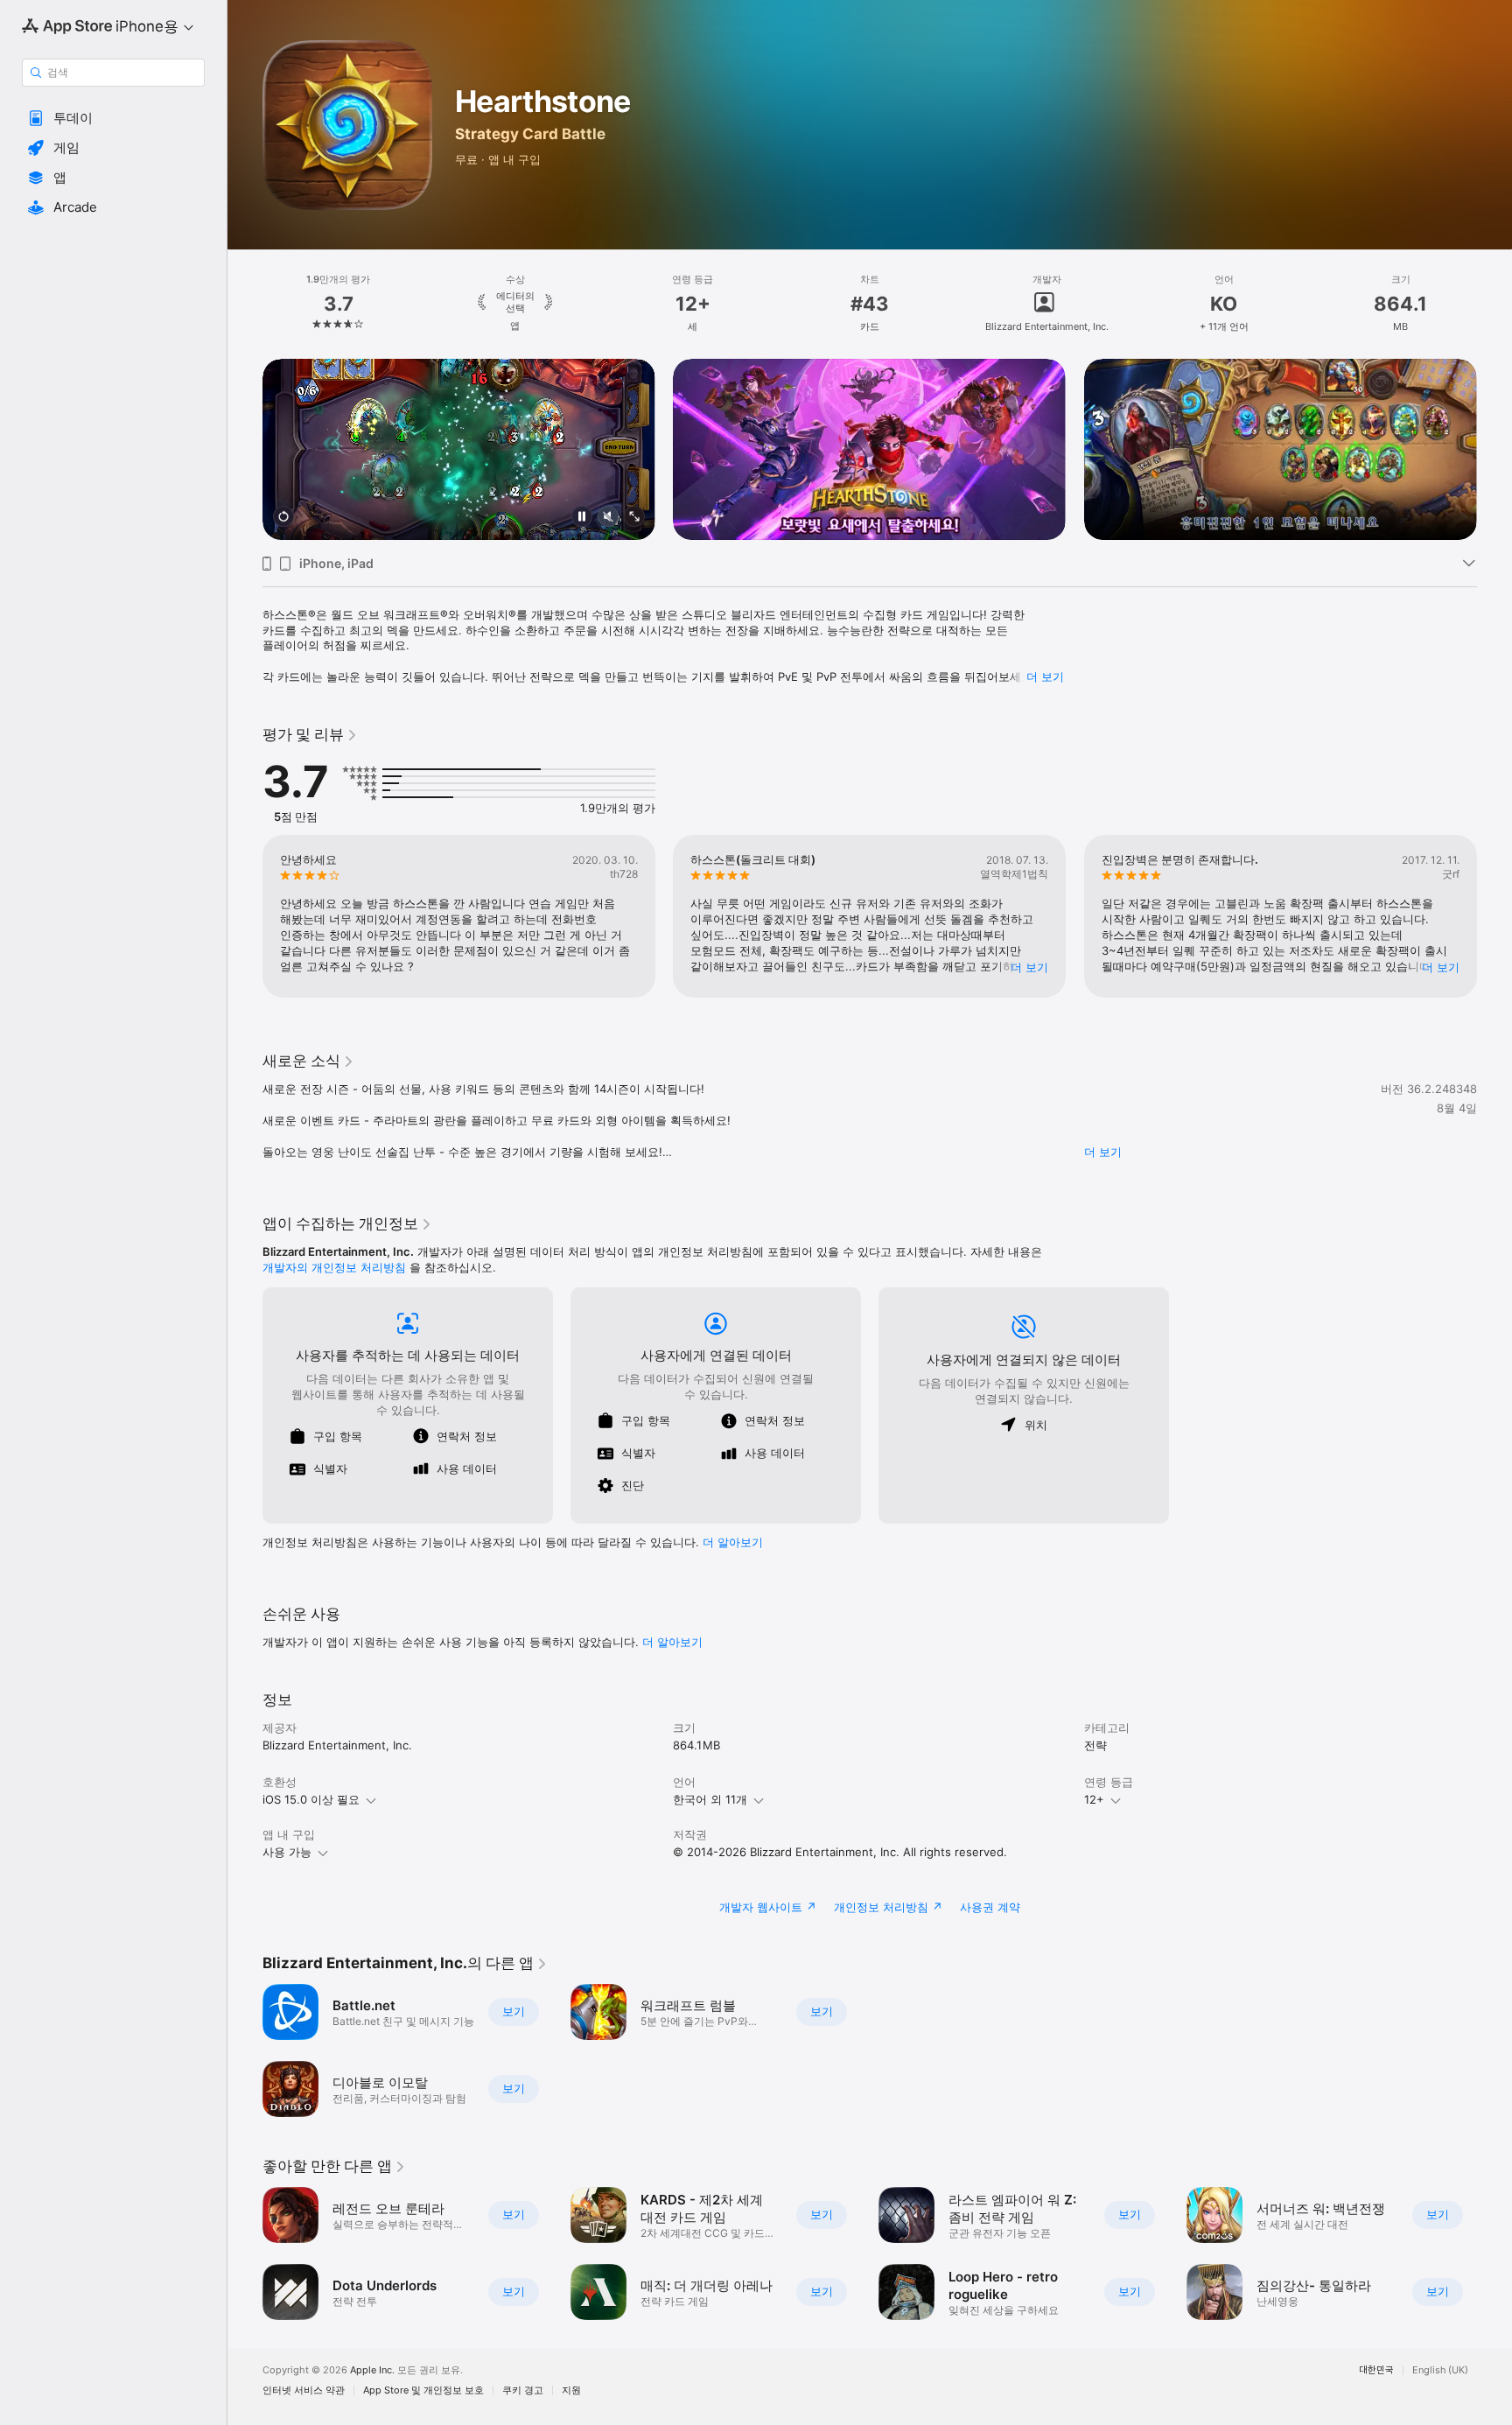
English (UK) (1440, 2370)
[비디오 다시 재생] (283, 518)
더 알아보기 (672, 1642)
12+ (1094, 1799)
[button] (113, 118)
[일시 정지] (582, 518)
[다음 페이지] (1494, 450)
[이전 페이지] (245, 450)
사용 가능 (287, 1852)
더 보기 (1045, 676)
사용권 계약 (990, 1907)
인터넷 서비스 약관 (304, 2390)
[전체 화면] (634, 518)
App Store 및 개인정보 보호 (423, 2390)
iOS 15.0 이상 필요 (311, 1799)
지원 (571, 2390)
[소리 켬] (608, 518)
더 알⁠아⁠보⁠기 (733, 1542)
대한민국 (1376, 2370)
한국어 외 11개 (710, 1799)
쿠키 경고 (523, 2390)
